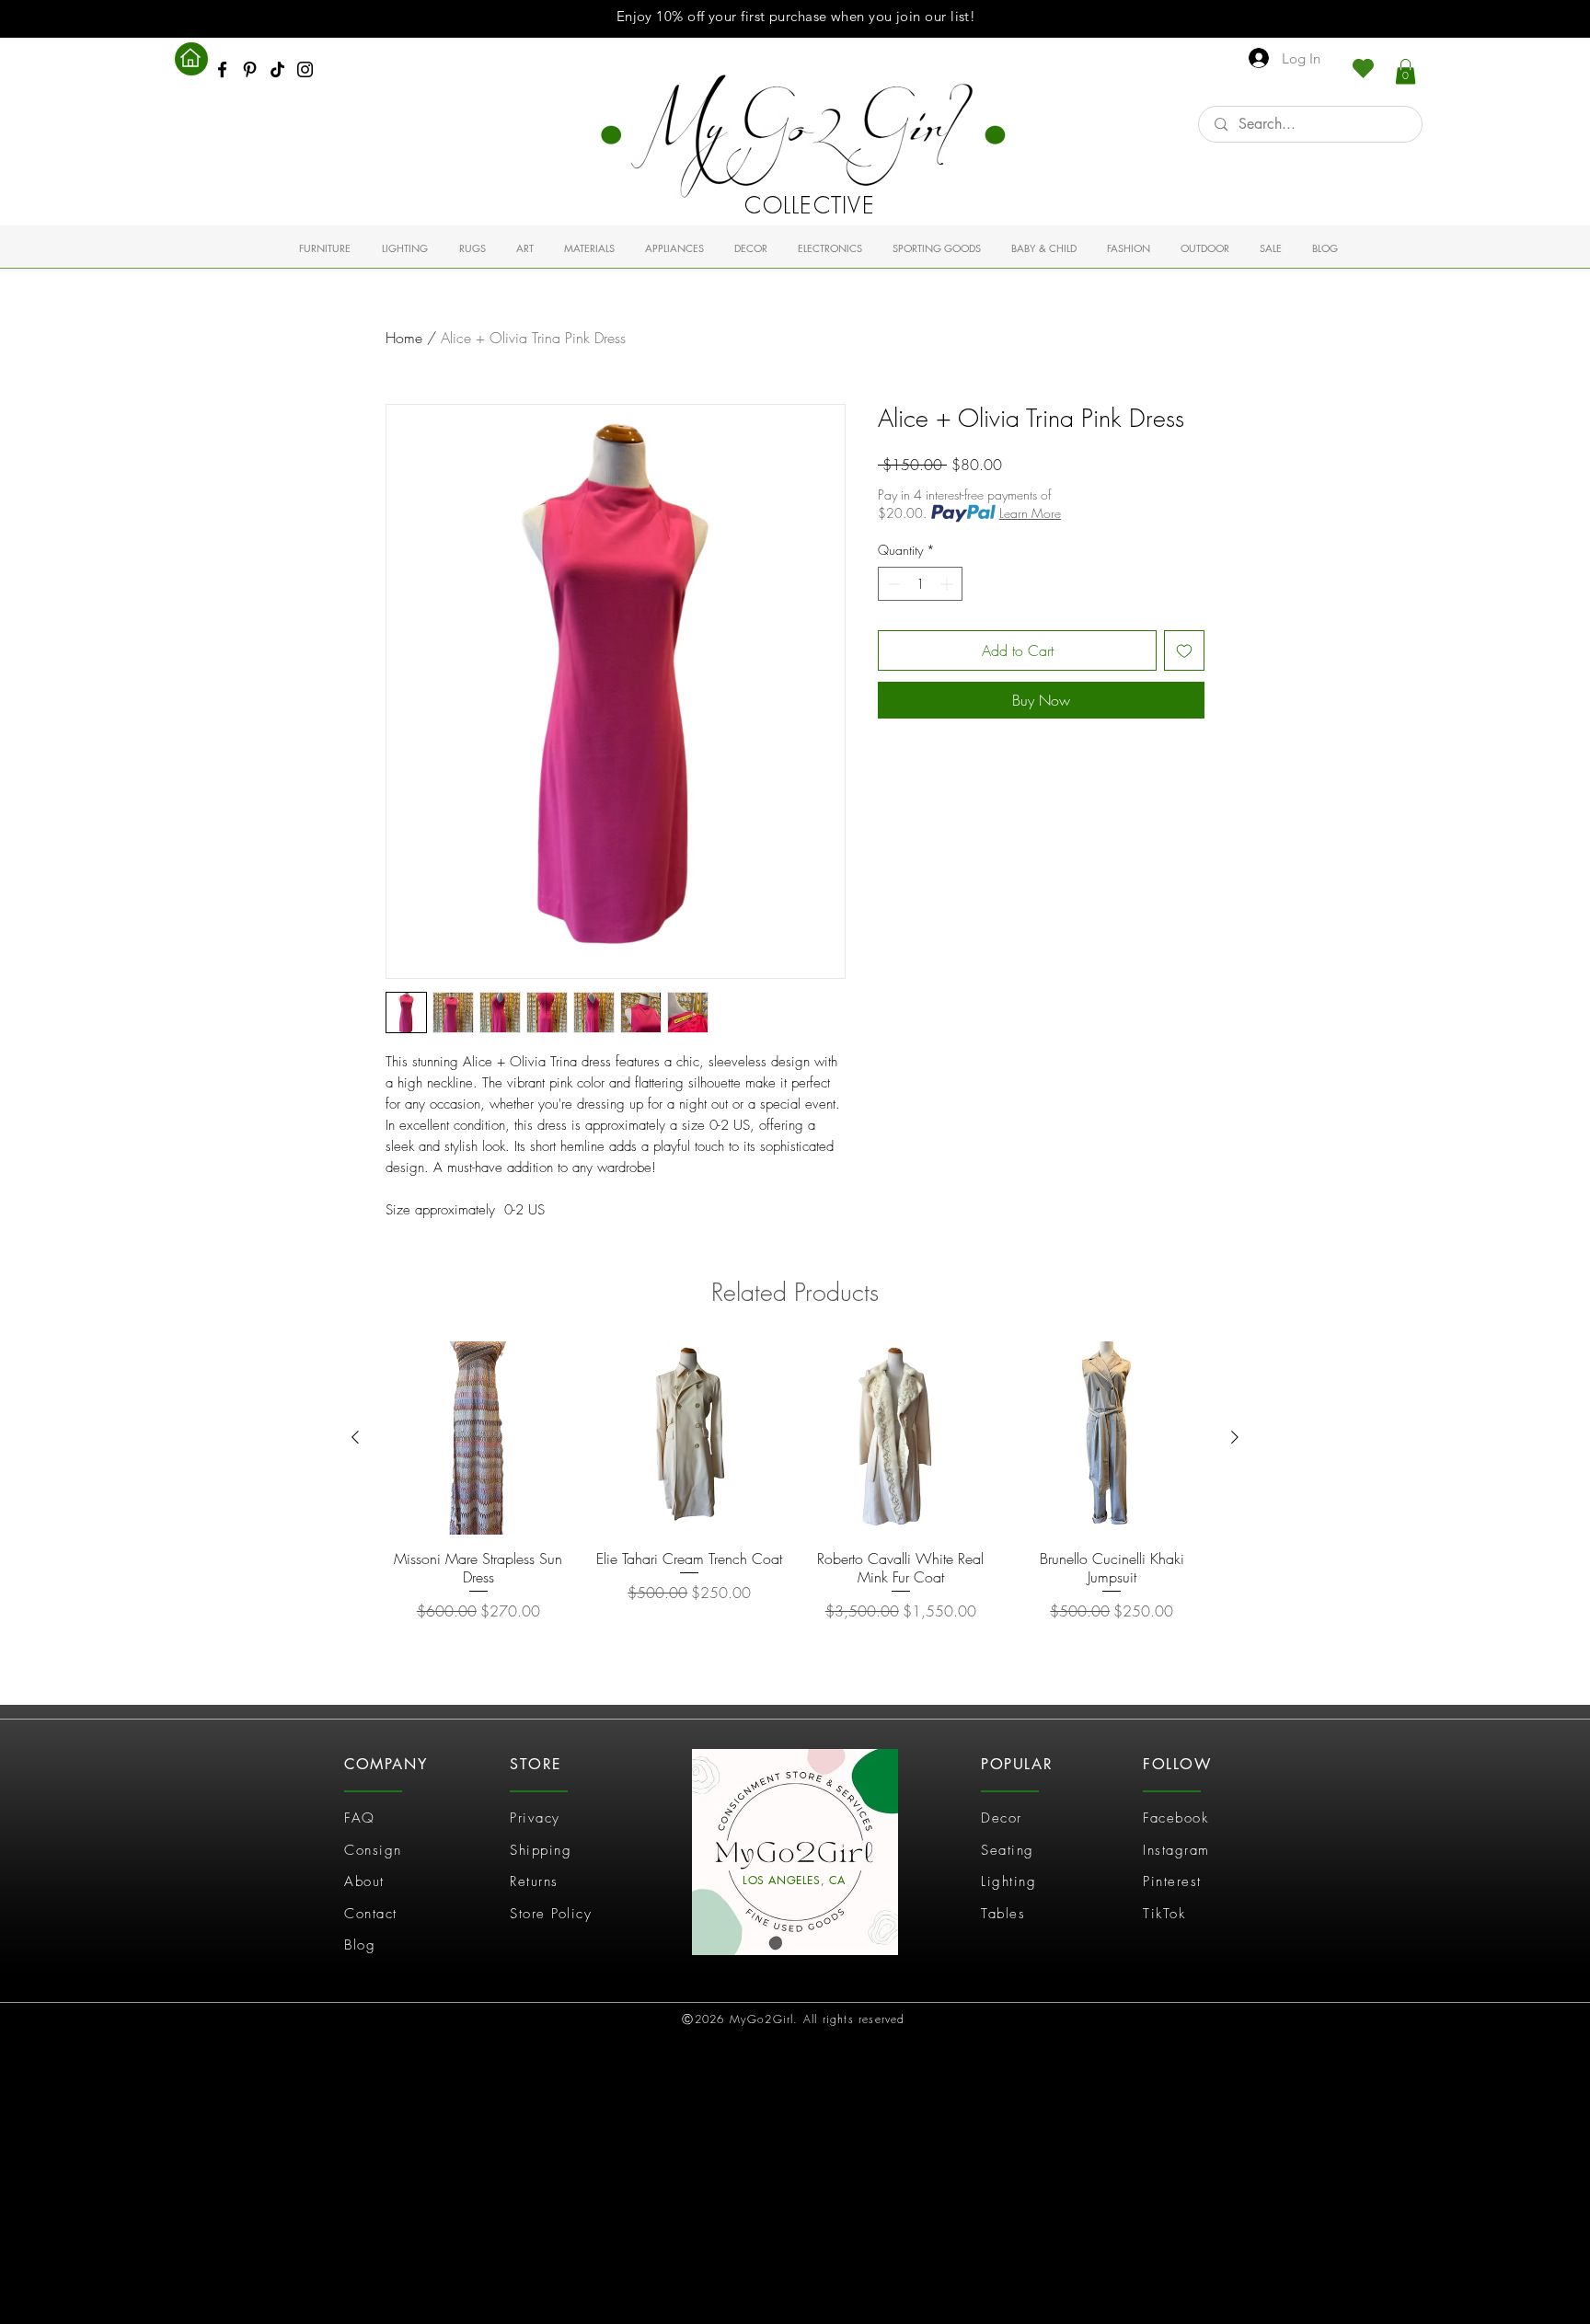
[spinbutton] (920, 584)
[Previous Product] (355, 1437)
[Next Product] (1235, 1437)
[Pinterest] (250, 69)
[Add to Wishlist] (1184, 650)
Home (404, 338)
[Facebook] (222, 69)
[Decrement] (892, 584)
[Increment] (948, 584)
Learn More (1030, 513)
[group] (795, 1491)
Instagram (1176, 1850)
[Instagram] (305, 69)
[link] (1406, 71)
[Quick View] (478, 1438)
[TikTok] (277, 69)
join (909, 16)
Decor (1002, 1818)
